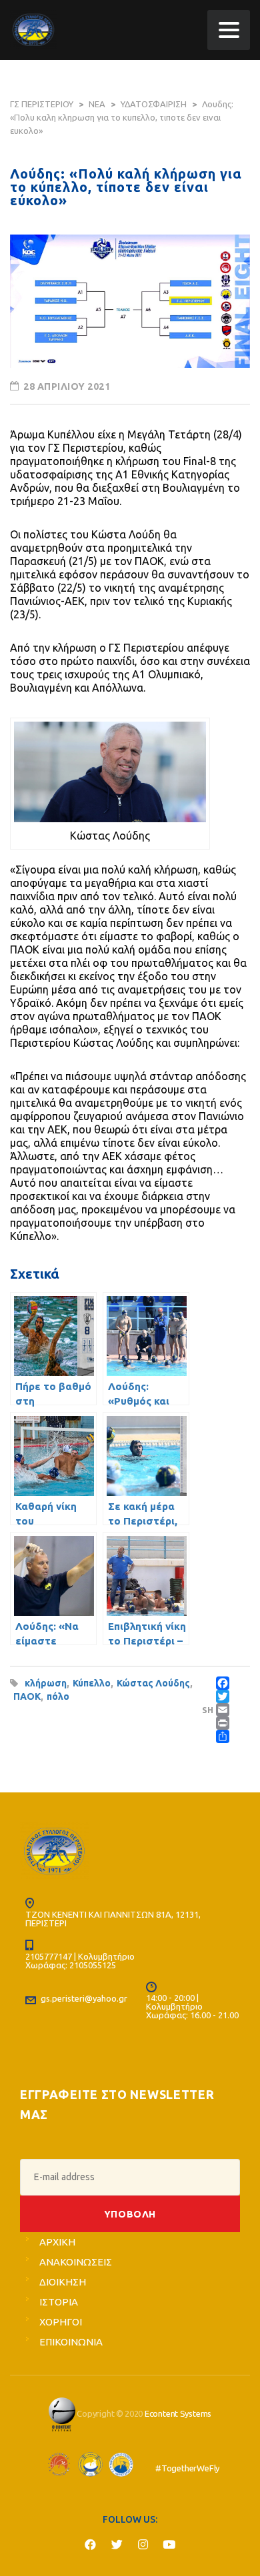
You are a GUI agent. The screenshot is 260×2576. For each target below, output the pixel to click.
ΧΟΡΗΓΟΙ (61, 2322)
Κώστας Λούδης (153, 1683)
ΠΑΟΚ (27, 1696)
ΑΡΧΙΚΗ (57, 2242)
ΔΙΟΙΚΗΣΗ (63, 2282)
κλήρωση (46, 1683)
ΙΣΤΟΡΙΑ (59, 2302)
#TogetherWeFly (187, 2468)
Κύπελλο (92, 1683)
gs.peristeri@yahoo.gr (84, 1998)
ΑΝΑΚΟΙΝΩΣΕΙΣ (76, 2262)
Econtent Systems (178, 2413)
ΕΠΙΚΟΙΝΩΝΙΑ (71, 2342)
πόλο (58, 1696)
